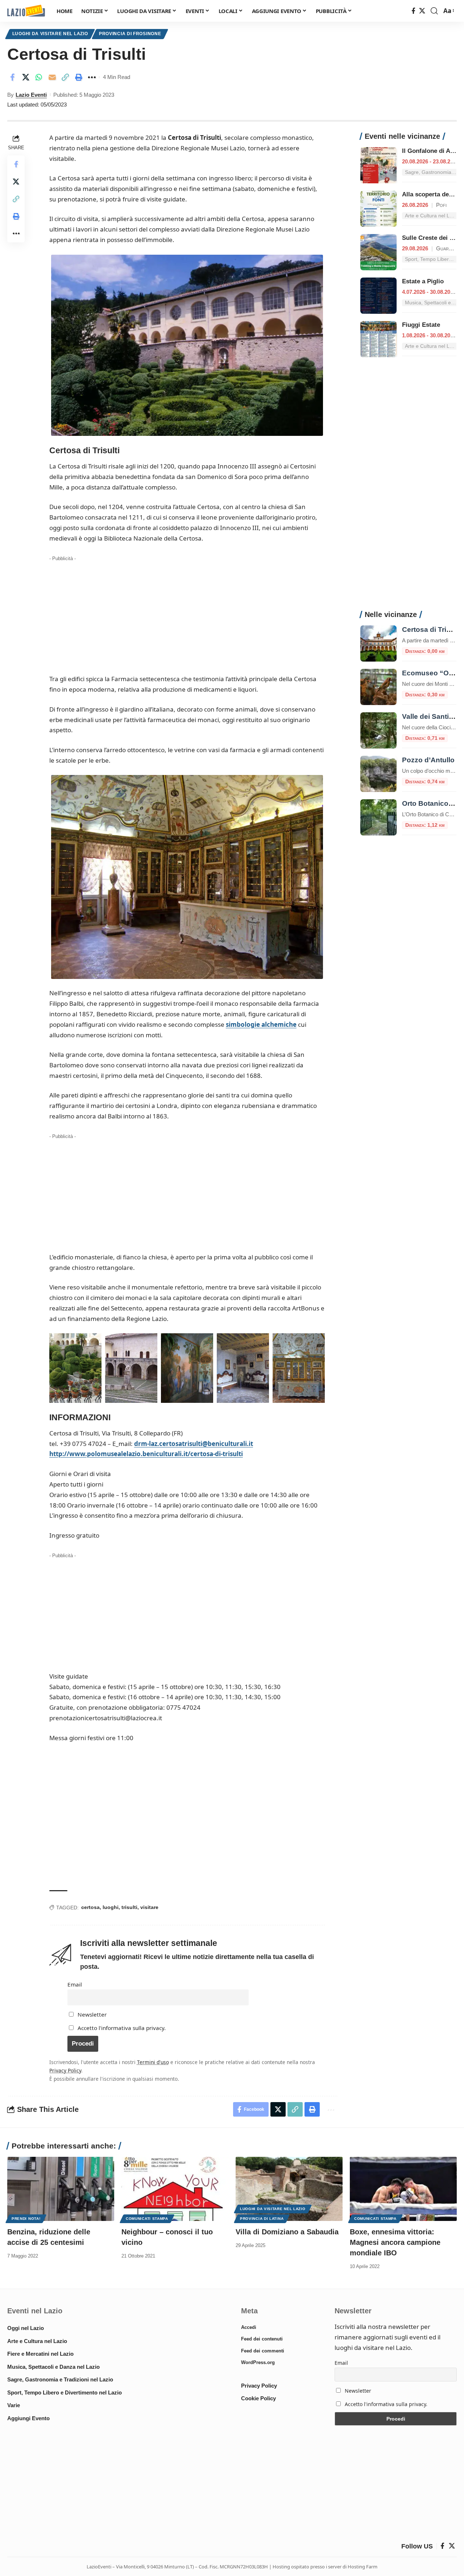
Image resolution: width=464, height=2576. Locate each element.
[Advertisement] (187, 614)
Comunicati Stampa (147, 2219)
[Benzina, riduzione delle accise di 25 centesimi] (61, 2189)
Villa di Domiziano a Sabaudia (287, 2232)
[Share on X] (26, 77)
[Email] (52, 77)
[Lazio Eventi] (26, 11)
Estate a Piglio (423, 281)
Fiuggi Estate (421, 325)
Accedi (249, 2327)
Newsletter (91, 2014)
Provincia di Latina (262, 2219)
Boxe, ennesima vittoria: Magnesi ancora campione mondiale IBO (395, 2242)
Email (75, 1984)
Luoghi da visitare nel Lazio (50, 34)
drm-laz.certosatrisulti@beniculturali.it (194, 1444)
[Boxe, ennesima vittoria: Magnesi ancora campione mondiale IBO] (403, 2189)
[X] (422, 11)
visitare (149, 1907)
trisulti (129, 1907)
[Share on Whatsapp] (39, 77)
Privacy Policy (65, 2070)
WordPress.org (258, 2362)
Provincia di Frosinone (130, 34)
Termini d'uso (153, 2062)
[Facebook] (413, 11)
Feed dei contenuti (262, 2339)
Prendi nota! (26, 2219)
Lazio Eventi (31, 95)
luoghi (111, 1907)
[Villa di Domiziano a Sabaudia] (289, 2189)
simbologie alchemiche (261, 1024)
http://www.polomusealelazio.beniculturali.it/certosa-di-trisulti (146, 1454)
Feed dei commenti (263, 2351)
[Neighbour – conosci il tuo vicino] (175, 2189)
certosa (90, 1907)
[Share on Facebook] (12, 77)
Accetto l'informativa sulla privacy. (122, 2028)
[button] (434, 11)
